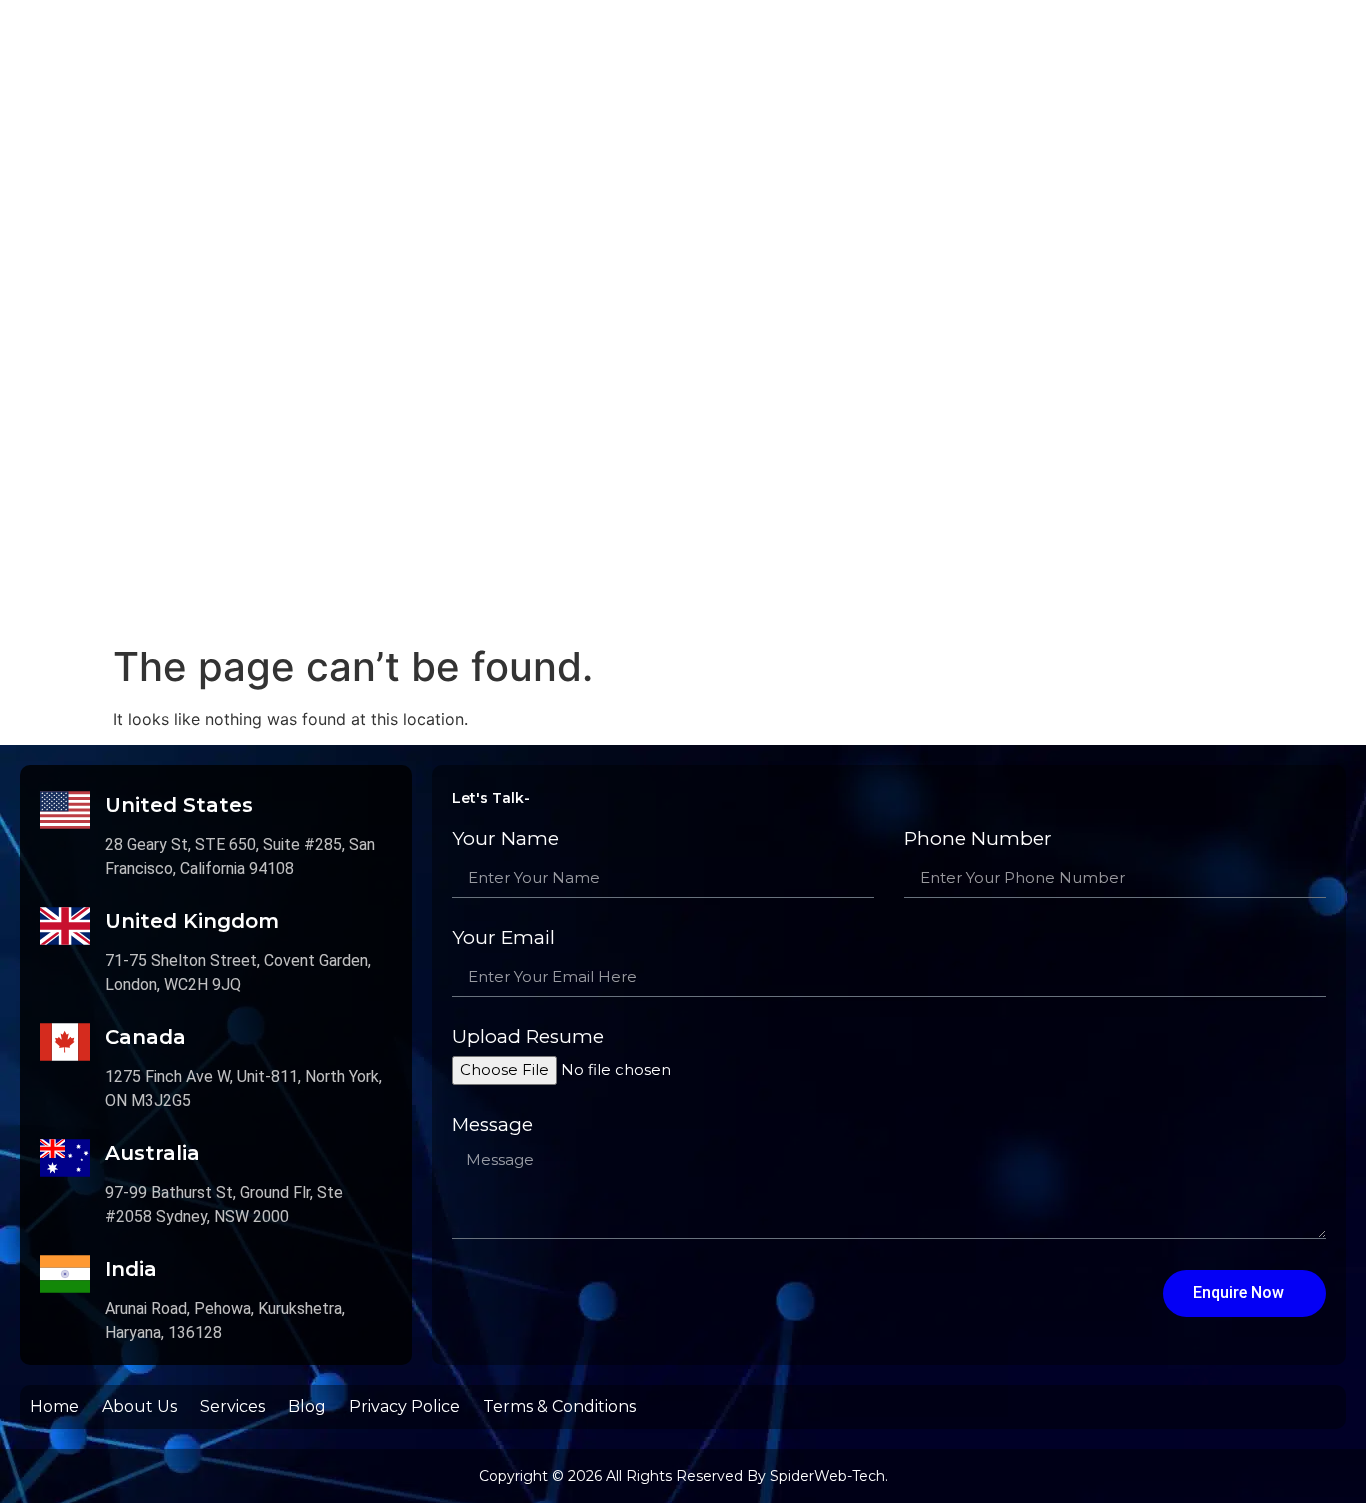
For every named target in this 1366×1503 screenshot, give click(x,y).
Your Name (505, 839)
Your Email (503, 938)
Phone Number (978, 839)
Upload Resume (528, 1037)
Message (492, 1125)
